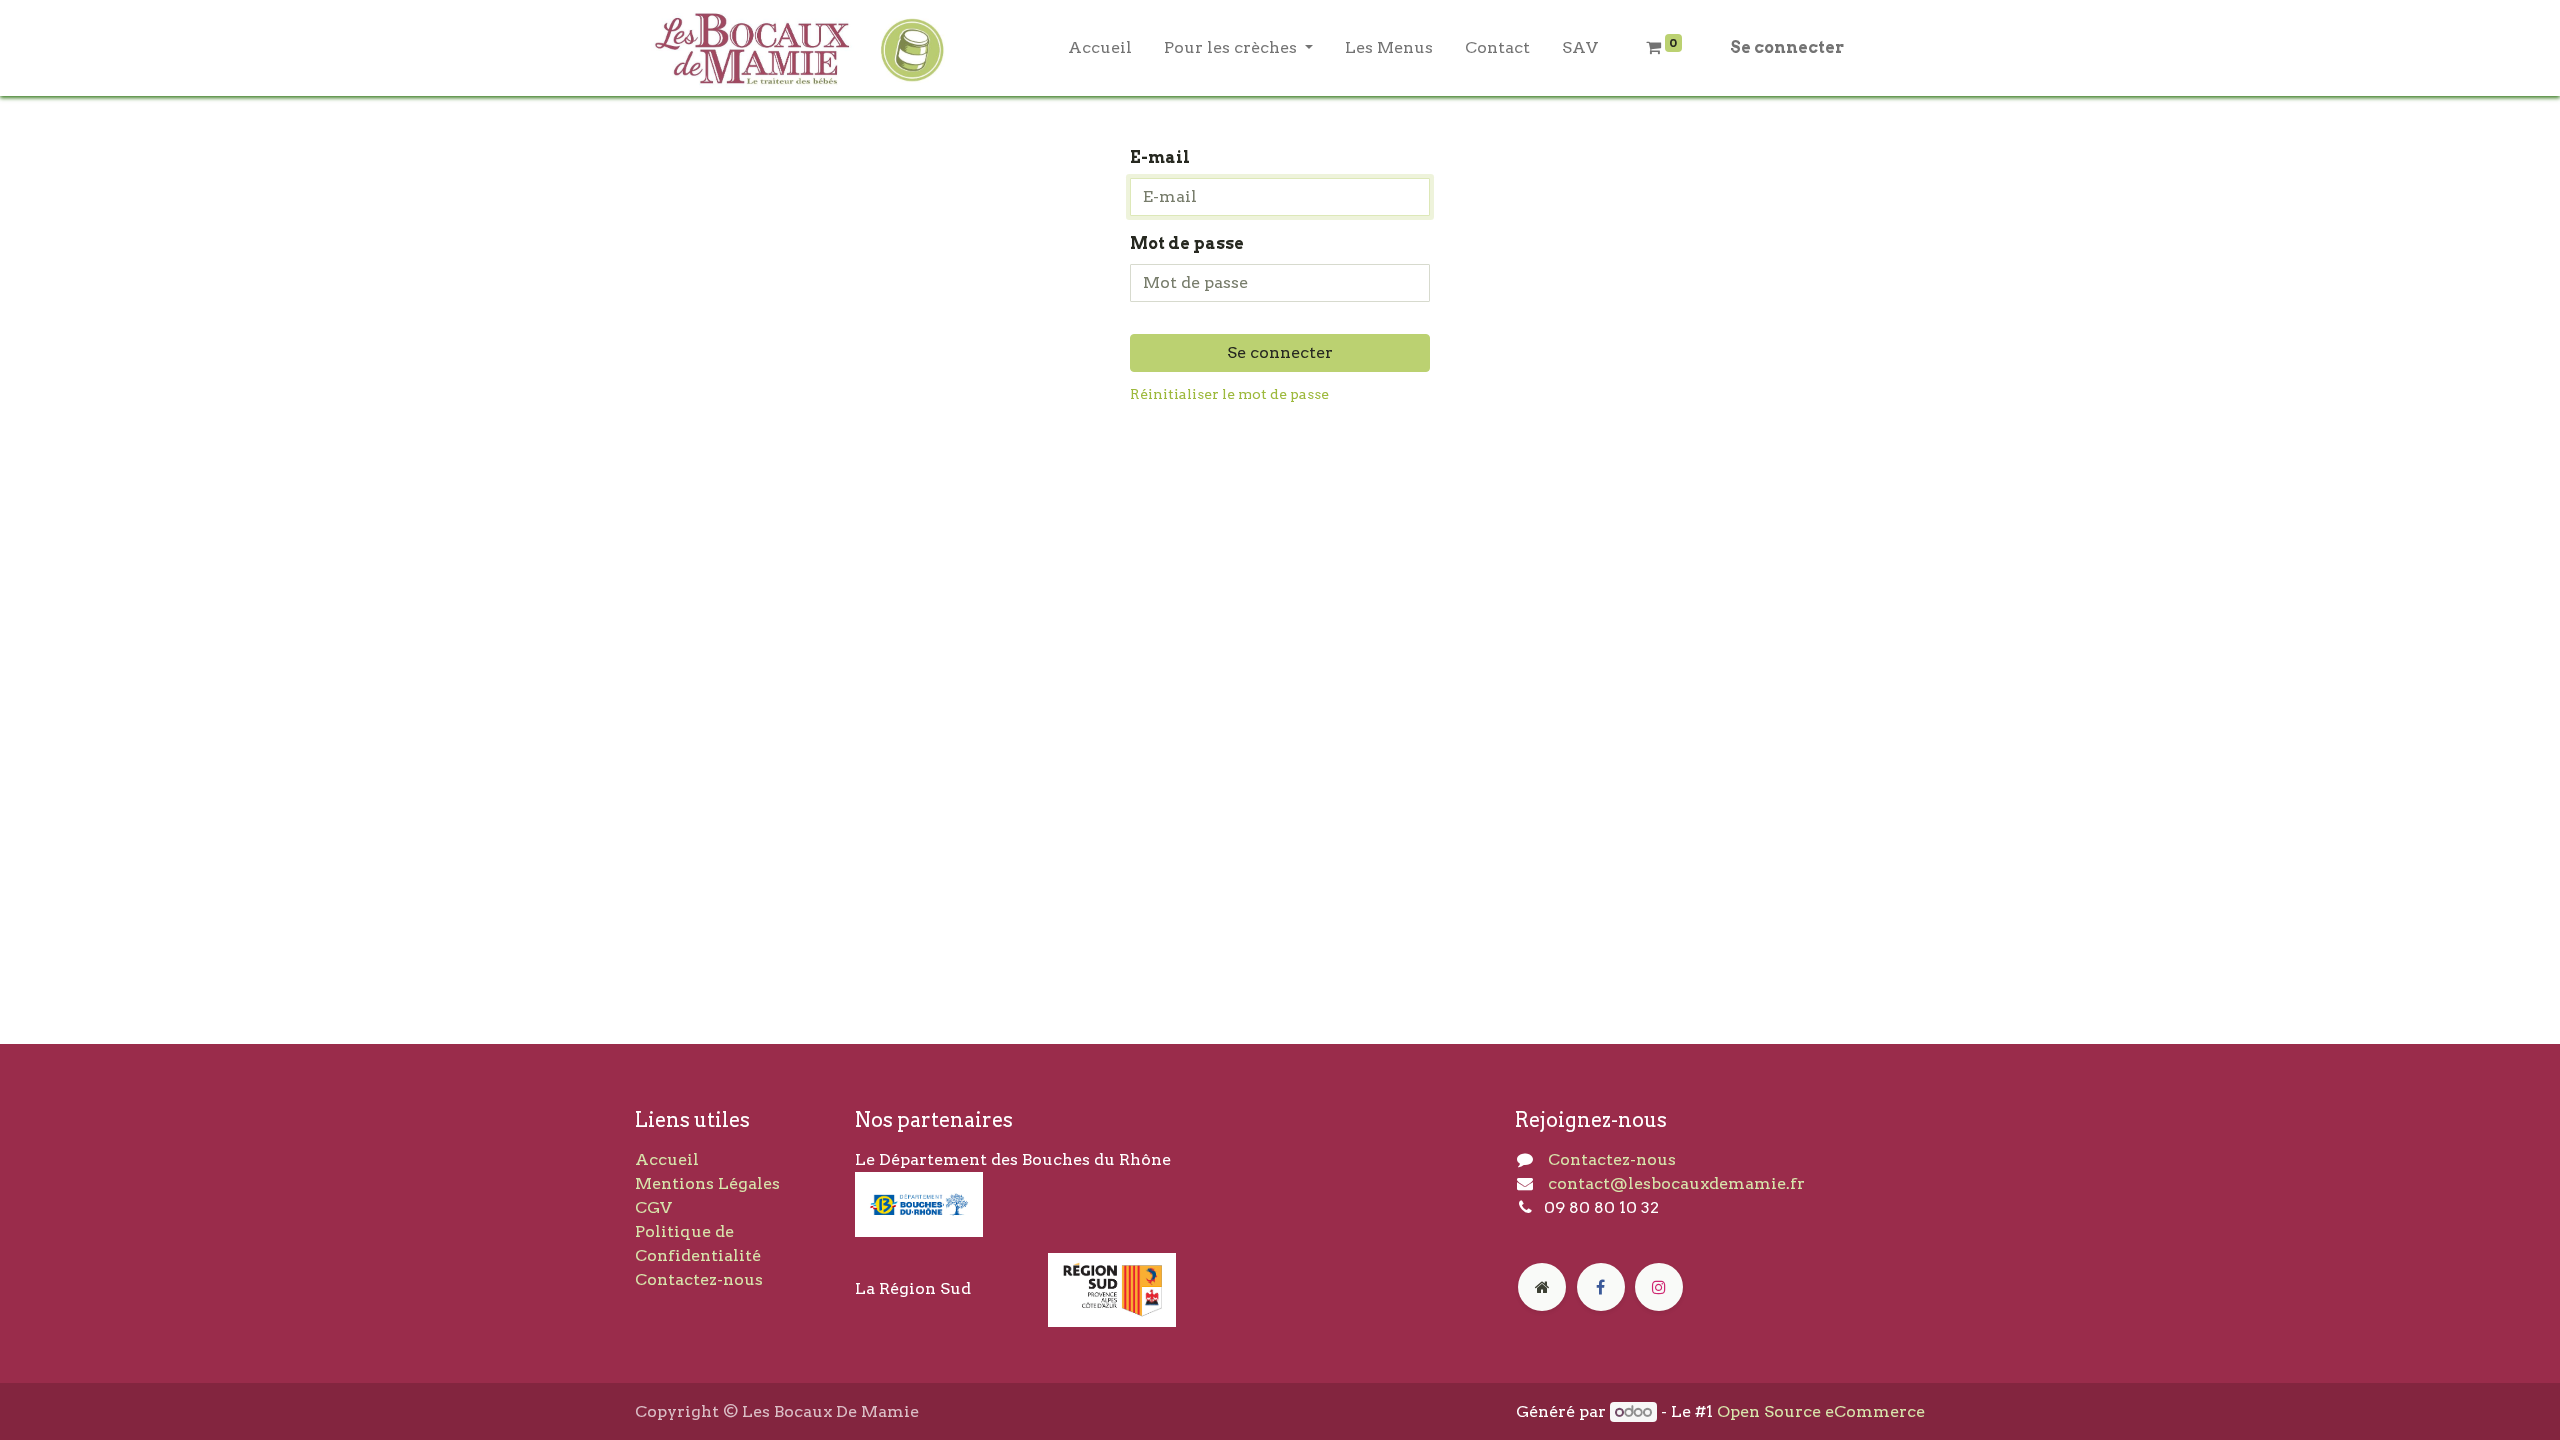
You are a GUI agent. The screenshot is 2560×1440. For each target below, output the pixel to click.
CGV (653, 1207)
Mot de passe (1187, 243)
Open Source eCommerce (1821, 1411)
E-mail (1160, 157)
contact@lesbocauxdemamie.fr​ (1676, 1183)
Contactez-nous (699, 1279)
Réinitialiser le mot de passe (1229, 394)
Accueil (667, 1159)
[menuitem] (1100, 48)
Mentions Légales (707, 1183)
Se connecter (1787, 47)
